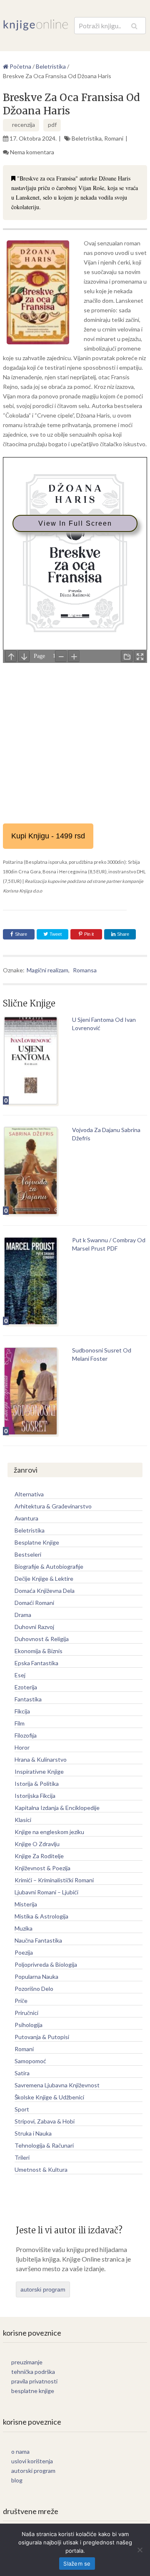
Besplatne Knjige (37, 1542)
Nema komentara (32, 152)
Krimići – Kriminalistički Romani (54, 1880)
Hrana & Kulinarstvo (41, 1759)
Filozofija (26, 1735)
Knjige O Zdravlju (37, 1844)
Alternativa (29, 1494)
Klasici (23, 1820)
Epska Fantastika (36, 1663)
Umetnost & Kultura (41, 2169)
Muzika (24, 1928)
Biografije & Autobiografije (49, 1566)
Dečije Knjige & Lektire (44, 1578)
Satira (22, 2073)
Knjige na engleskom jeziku (49, 1832)
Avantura (26, 1518)
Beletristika (87, 138)
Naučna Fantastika (38, 1940)
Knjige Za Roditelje (39, 1856)
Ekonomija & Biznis (39, 1651)
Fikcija (22, 1711)
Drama (23, 1615)
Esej (20, 1675)
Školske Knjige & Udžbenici (49, 2097)
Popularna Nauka (36, 1976)
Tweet (55, 934)
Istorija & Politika (37, 1784)
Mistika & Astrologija (41, 1916)
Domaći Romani (34, 1603)
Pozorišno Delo (34, 1989)
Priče (21, 2001)
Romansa (85, 970)
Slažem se (77, 2564)
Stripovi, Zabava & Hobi (45, 2121)
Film (20, 1723)
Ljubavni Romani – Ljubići (46, 1892)
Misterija (26, 1904)
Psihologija (29, 2025)
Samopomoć (30, 2061)
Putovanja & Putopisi (42, 2037)
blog (17, 2480)
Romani (114, 138)
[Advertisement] (75, 740)
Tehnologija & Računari (44, 2145)
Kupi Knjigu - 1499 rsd (48, 836)
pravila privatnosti (34, 2381)
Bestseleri (28, 1554)
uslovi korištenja (32, 2461)
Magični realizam (47, 970)
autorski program (43, 2289)
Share (21, 934)
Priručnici (26, 2013)
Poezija (24, 1952)
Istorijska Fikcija (35, 1796)
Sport (22, 2109)
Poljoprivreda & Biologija (46, 1964)
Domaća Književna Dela (45, 1591)
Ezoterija (26, 1687)
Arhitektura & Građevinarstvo (53, 1506)
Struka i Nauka (33, 2133)
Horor (22, 1747)
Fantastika (28, 1699)
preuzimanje (27, 2362)
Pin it (89, 934)
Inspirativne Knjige (39, 1771)
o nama (20, 2451)
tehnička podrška (33, 2372)
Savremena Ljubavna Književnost (57, 2085)
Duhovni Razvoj (34, 1627)
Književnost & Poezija (42, 1868)
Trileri (22, 2157)
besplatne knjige (33, 2391)
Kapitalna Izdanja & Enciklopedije (57, 1808)
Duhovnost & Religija (42, 1639)
